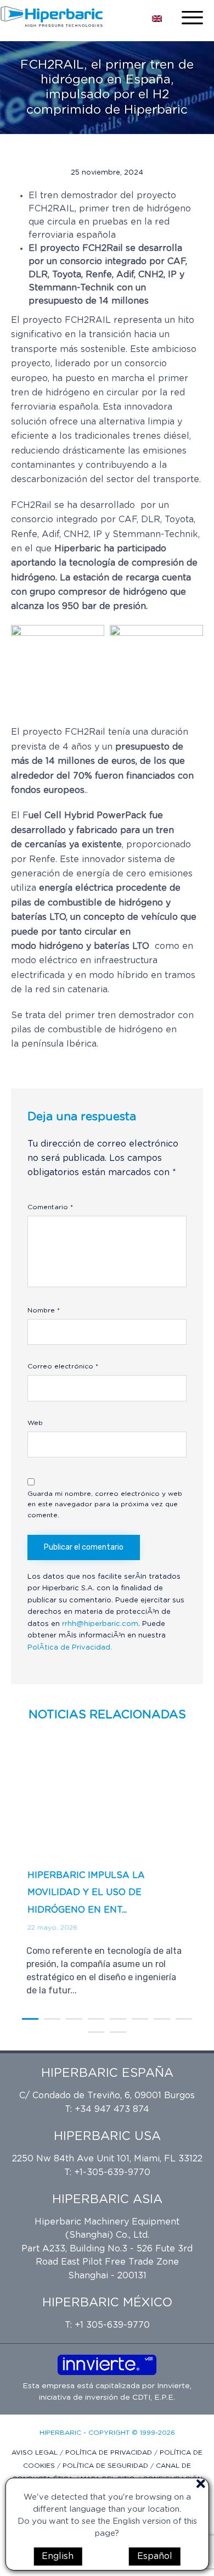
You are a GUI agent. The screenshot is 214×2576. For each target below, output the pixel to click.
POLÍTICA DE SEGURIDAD (106, 2466)
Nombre (44, 1310)
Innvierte (172, 2386)
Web (35, 1423)
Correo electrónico (63, 1366)
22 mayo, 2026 (52, 1927)
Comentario (50, 1207)
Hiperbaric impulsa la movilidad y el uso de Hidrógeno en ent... (86, 1893)
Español (155, 2556)
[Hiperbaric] (52, 16)
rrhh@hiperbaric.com (100, 1624)
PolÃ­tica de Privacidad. (70, 1648)
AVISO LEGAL (36, 2452)
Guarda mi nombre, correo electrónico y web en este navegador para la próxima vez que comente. (105, 1505)
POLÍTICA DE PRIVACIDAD (110, 2452)
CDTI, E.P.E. (154, 2398)
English (58, 2556)
